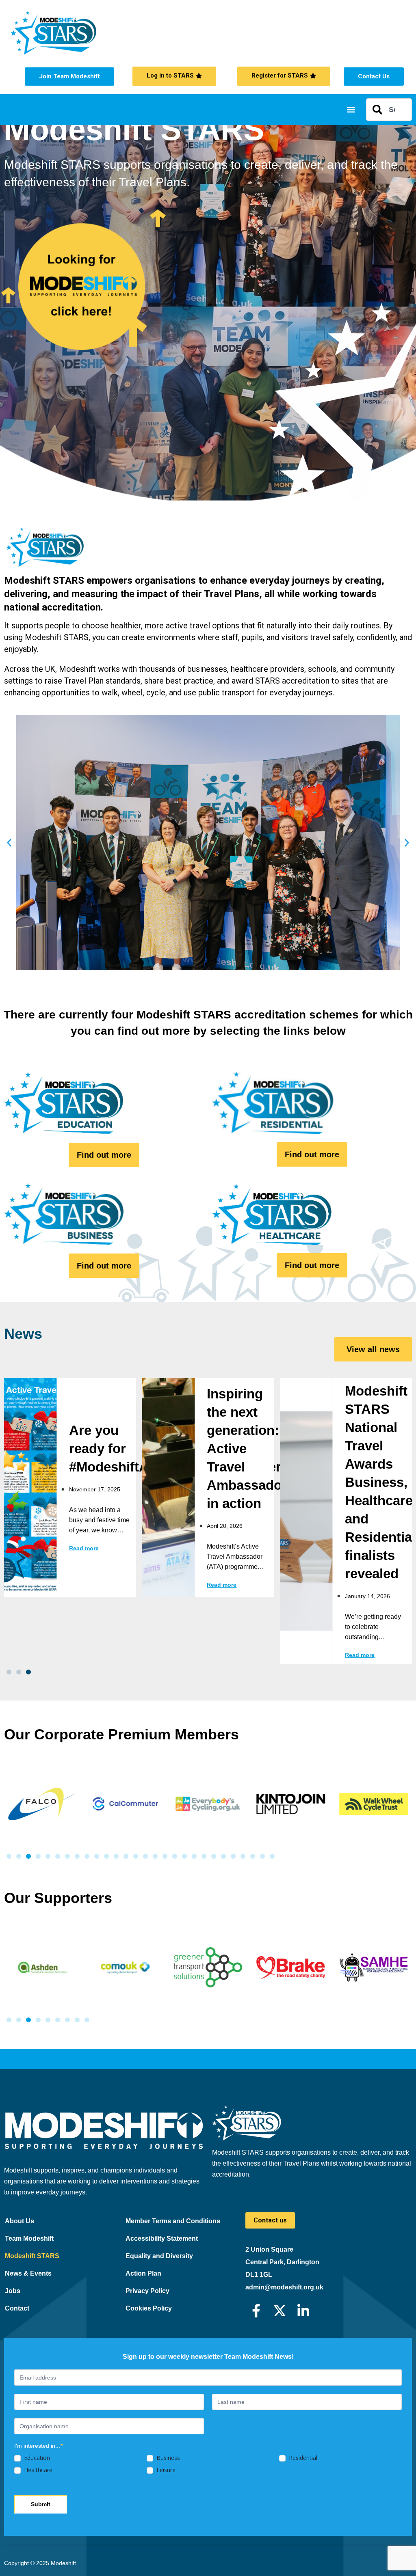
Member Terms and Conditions (173, 2221)
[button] (351, 110)
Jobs (13, 2291)
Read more (84, 1548)
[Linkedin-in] (303, 2311)
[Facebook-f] (256, 2311)
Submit (41, 2504)
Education (36, 2458)
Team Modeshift (29, 2238)
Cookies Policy (149, 2308)
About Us (19, 2221)
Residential (302, 2458)
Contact (17, 2308)
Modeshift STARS (32, 2256)
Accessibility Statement (162, 2238)
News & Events (28, 2273)
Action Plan (143, 2273)
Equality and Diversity (159, 2256)
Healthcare (37, 2470)
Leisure (165, 2470)
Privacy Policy (147, 2291)
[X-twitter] (280, 2311)
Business (167, 2458)
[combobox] (389, 110)
